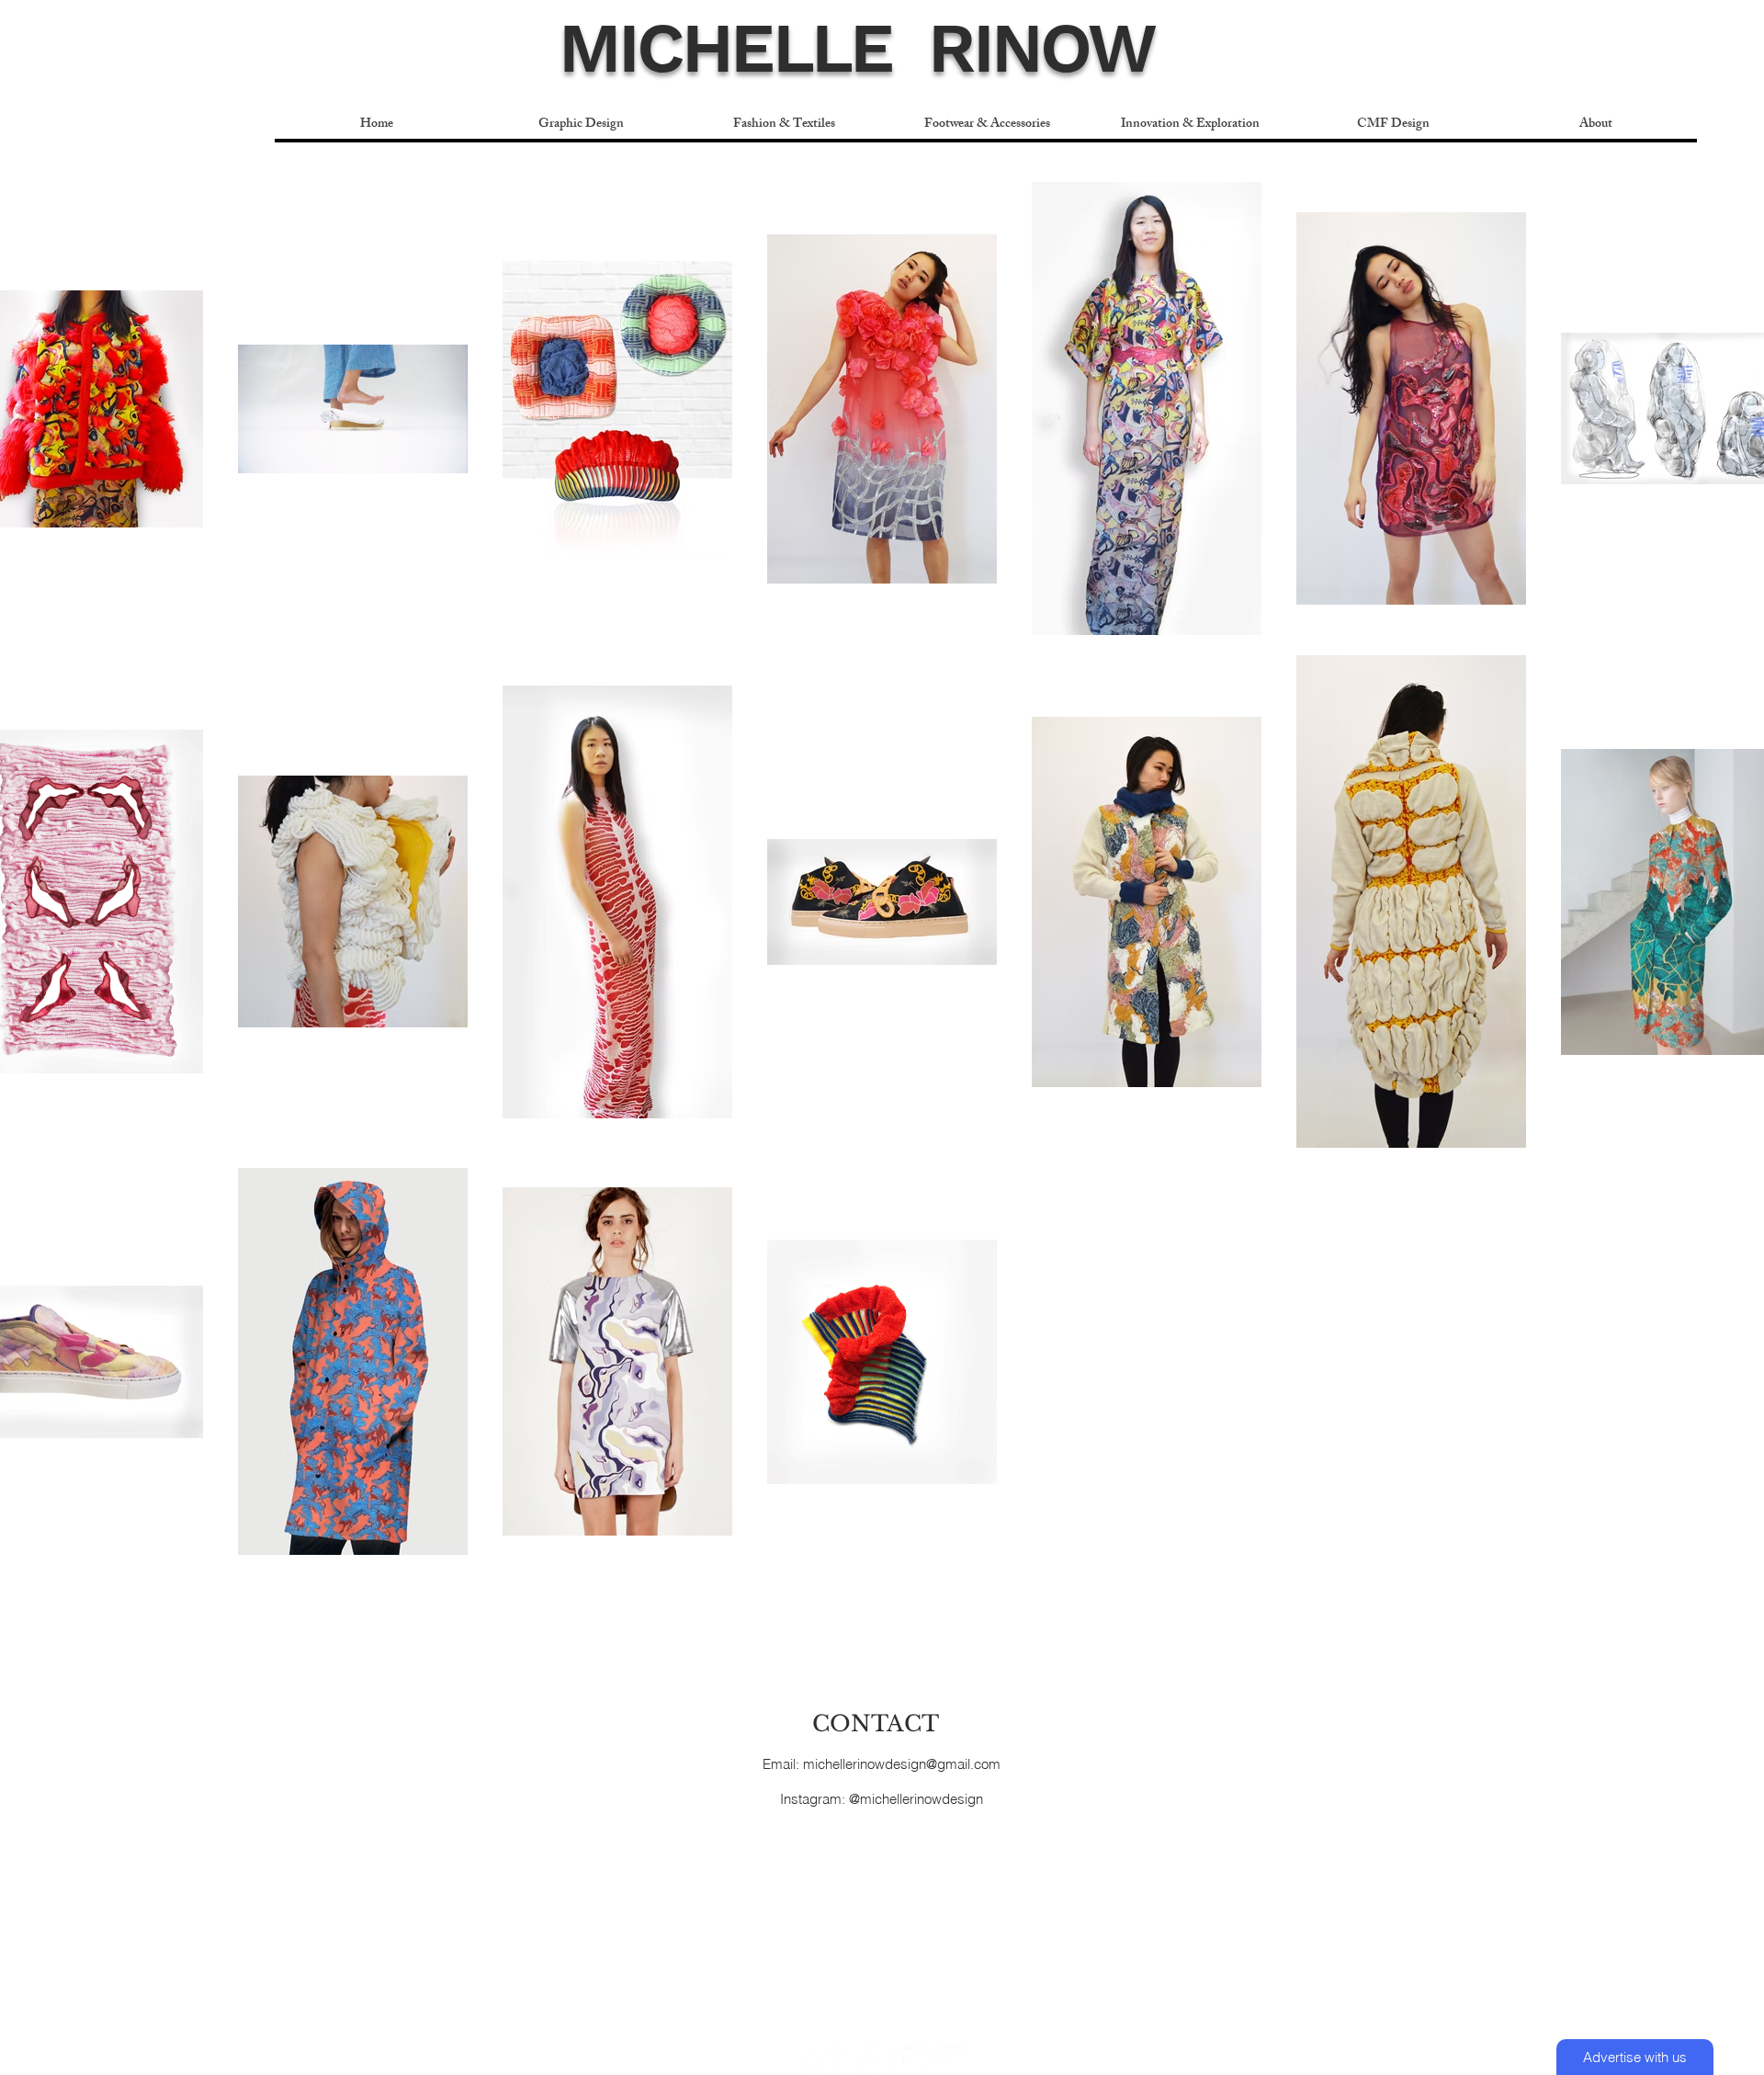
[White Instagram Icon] (845, 2060)
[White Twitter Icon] (916, 2060)
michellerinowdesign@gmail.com (902, 1764)
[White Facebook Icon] (809, 2060)
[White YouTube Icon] (952, 2060)
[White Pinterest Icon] (881, 2060)
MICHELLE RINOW (856, 47)
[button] (783, 125)
